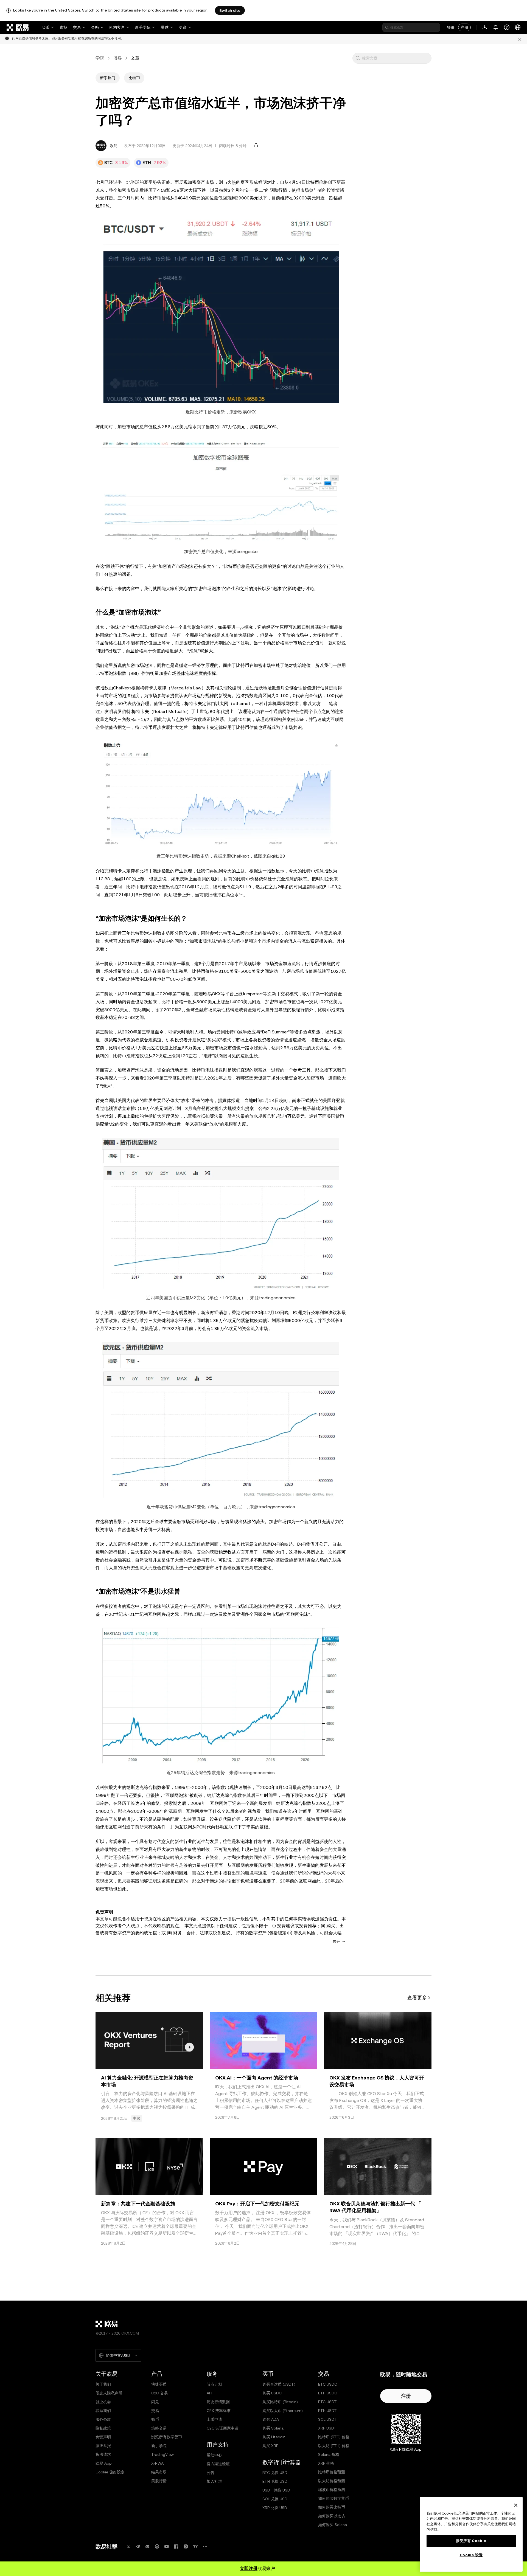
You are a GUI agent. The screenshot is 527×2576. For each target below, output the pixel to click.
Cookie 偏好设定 (110, 2472)
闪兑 (155, 2402)
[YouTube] (167, 2547)
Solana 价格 (329, 2454)
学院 (100, 58)
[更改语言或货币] (518, 27)
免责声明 (103, 2437)
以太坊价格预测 (332, 2481)
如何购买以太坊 (332, 2516)
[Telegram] (138, 2547)
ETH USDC (328, 2393)
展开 (337, 1941)
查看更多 (417, 1998)
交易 (77, 27)
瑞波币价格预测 (332, 2490)
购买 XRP (270, 2446)
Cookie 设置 (471, 2555)
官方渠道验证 (218, 2464)
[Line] (157, 2547)
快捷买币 (159, 2384)
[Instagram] (186, 2547)
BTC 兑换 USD (275, 2473)
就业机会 (103, 2402)
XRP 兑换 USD (275, 2508)
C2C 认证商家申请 (223, 2428)
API (209, 2393)
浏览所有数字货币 (167, 2437)
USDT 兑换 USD (276, 2490)
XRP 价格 (326, 2463)
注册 (464, 27)
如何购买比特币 (332, 2507)
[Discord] (147, 2547)
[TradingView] (195, 2547)
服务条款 (103, 2419)
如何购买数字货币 (333, 2498)
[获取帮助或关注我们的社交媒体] (507, 27)
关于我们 (103, 2384)
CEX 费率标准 (219, 2411)
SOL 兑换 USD (275, 2499)
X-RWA (157, 2463)
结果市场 (159, 2472)
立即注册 (249, 2568)
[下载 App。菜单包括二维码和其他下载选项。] (485, 27)
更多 (183, 27)
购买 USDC (272, 2393)
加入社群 (214, 2481)
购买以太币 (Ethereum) (283, 2411)
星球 (165, 27)
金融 (95, 27)
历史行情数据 (218, 2402)
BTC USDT (327, 2402)
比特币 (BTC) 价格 (334, 2437)
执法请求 (103, 2454)
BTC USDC (328, 2384)
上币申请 (214, 2419)
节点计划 (214, 2384)
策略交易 (159, 2428)
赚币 (155, 2419)
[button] (358, 58)
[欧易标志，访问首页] (18, 27)
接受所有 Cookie (471, 2541)
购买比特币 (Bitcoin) (280, 2402)
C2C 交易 (159, 2393)
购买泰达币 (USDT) (279, 2384)
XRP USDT (327, 2428)
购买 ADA (271, 2419)
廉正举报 (103, 2446)
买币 (46, 27)
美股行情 (159, 2481)
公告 (211, 2473)
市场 (64, 27)
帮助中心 (214, 2455)
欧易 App (104, 2463)
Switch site (230, 10)
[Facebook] (176, 2547)
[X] (128, 2547)
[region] (471, 2534)
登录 (451, 27)
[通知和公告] (496, 27)
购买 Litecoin (274, 2437)
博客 (117, 58)
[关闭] (520, 39)
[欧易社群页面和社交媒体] (205, 2547)
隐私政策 (103, 2428)
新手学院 (143, 27)
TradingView (162, 2454)
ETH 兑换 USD (275, 2481)
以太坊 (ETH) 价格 (334, 2446)
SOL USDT (327, 2419)
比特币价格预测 (332, 2472)
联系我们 (103, 2411)
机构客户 (117, 27)
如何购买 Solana (333, 2525)
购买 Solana (273, 2428)
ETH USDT (327, 2411)
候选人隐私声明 (109, 2393)
